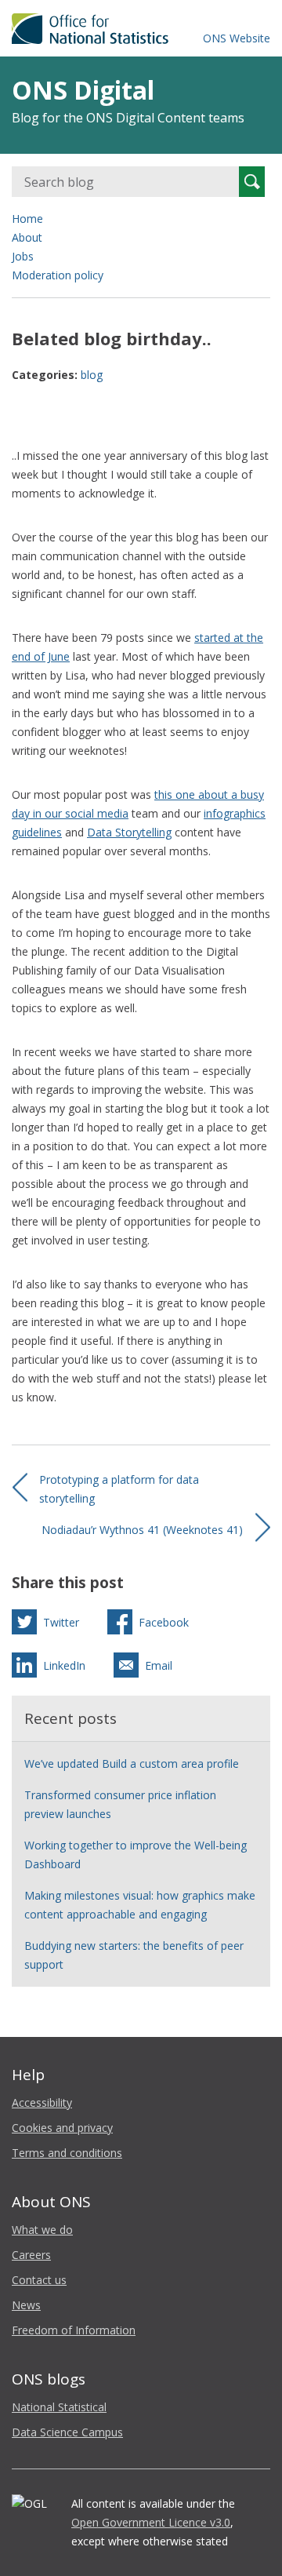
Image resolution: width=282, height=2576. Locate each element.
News (26, 2305)
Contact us (39, 2280)
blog (92, 375)
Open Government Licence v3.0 (151, 2522)
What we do (42, 2230)
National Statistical (59, 2407)
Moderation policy (58, 275)
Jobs (23, 256)
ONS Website (237, 38)
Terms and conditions (67, 2153)
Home (27, 219)
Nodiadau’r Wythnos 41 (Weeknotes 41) (142, 1530)
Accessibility (42, 2102)
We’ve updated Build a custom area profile (132, 1763)
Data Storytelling (129, 832)
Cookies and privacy (62, 2128)
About (27, 237)
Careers (31, 2255)
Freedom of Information (74, 2330)
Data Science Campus (67, 2432)
